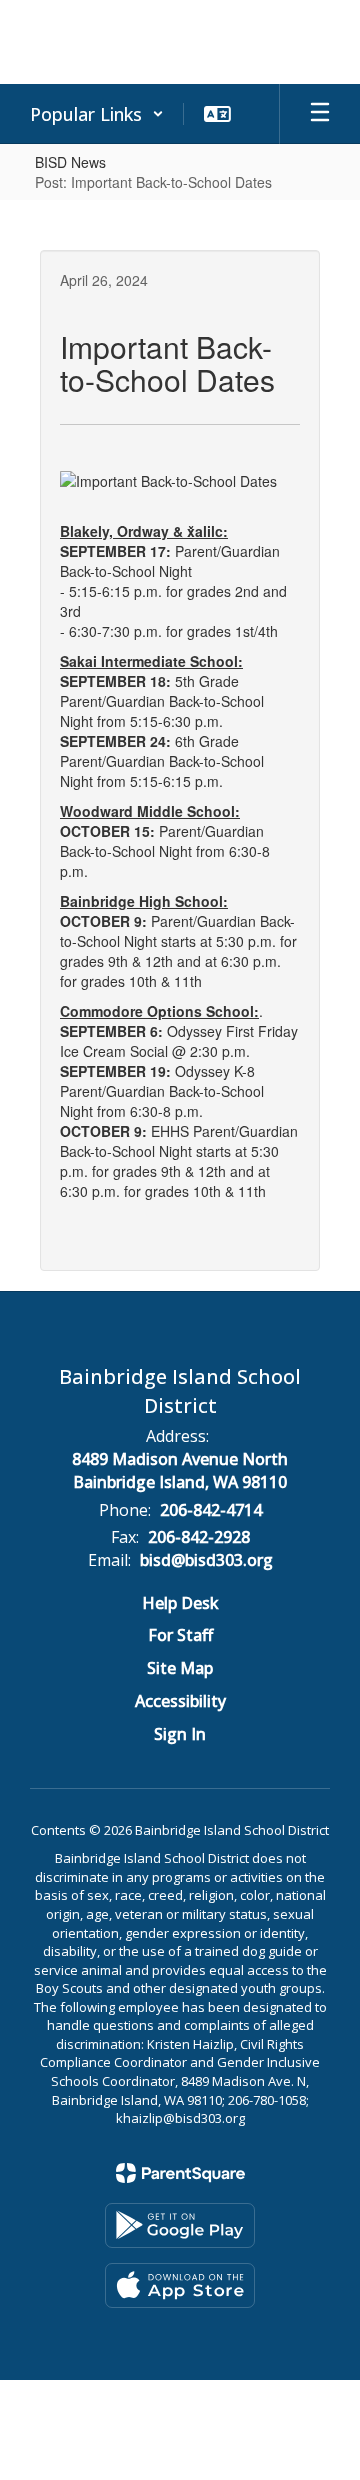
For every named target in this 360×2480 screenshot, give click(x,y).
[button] (97, 114)
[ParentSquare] (180, 2173)
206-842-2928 (199, 1537)
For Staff (180, 1635)
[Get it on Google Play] (180, 2225)
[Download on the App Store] (180, 2285)
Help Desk (180, 1603)
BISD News (70, 162)
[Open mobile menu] (320, 114)
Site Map (180, 1668)
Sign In (180, 1734)
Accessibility (180, 1701)
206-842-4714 (211, 1510)
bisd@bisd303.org (206, 1560)
